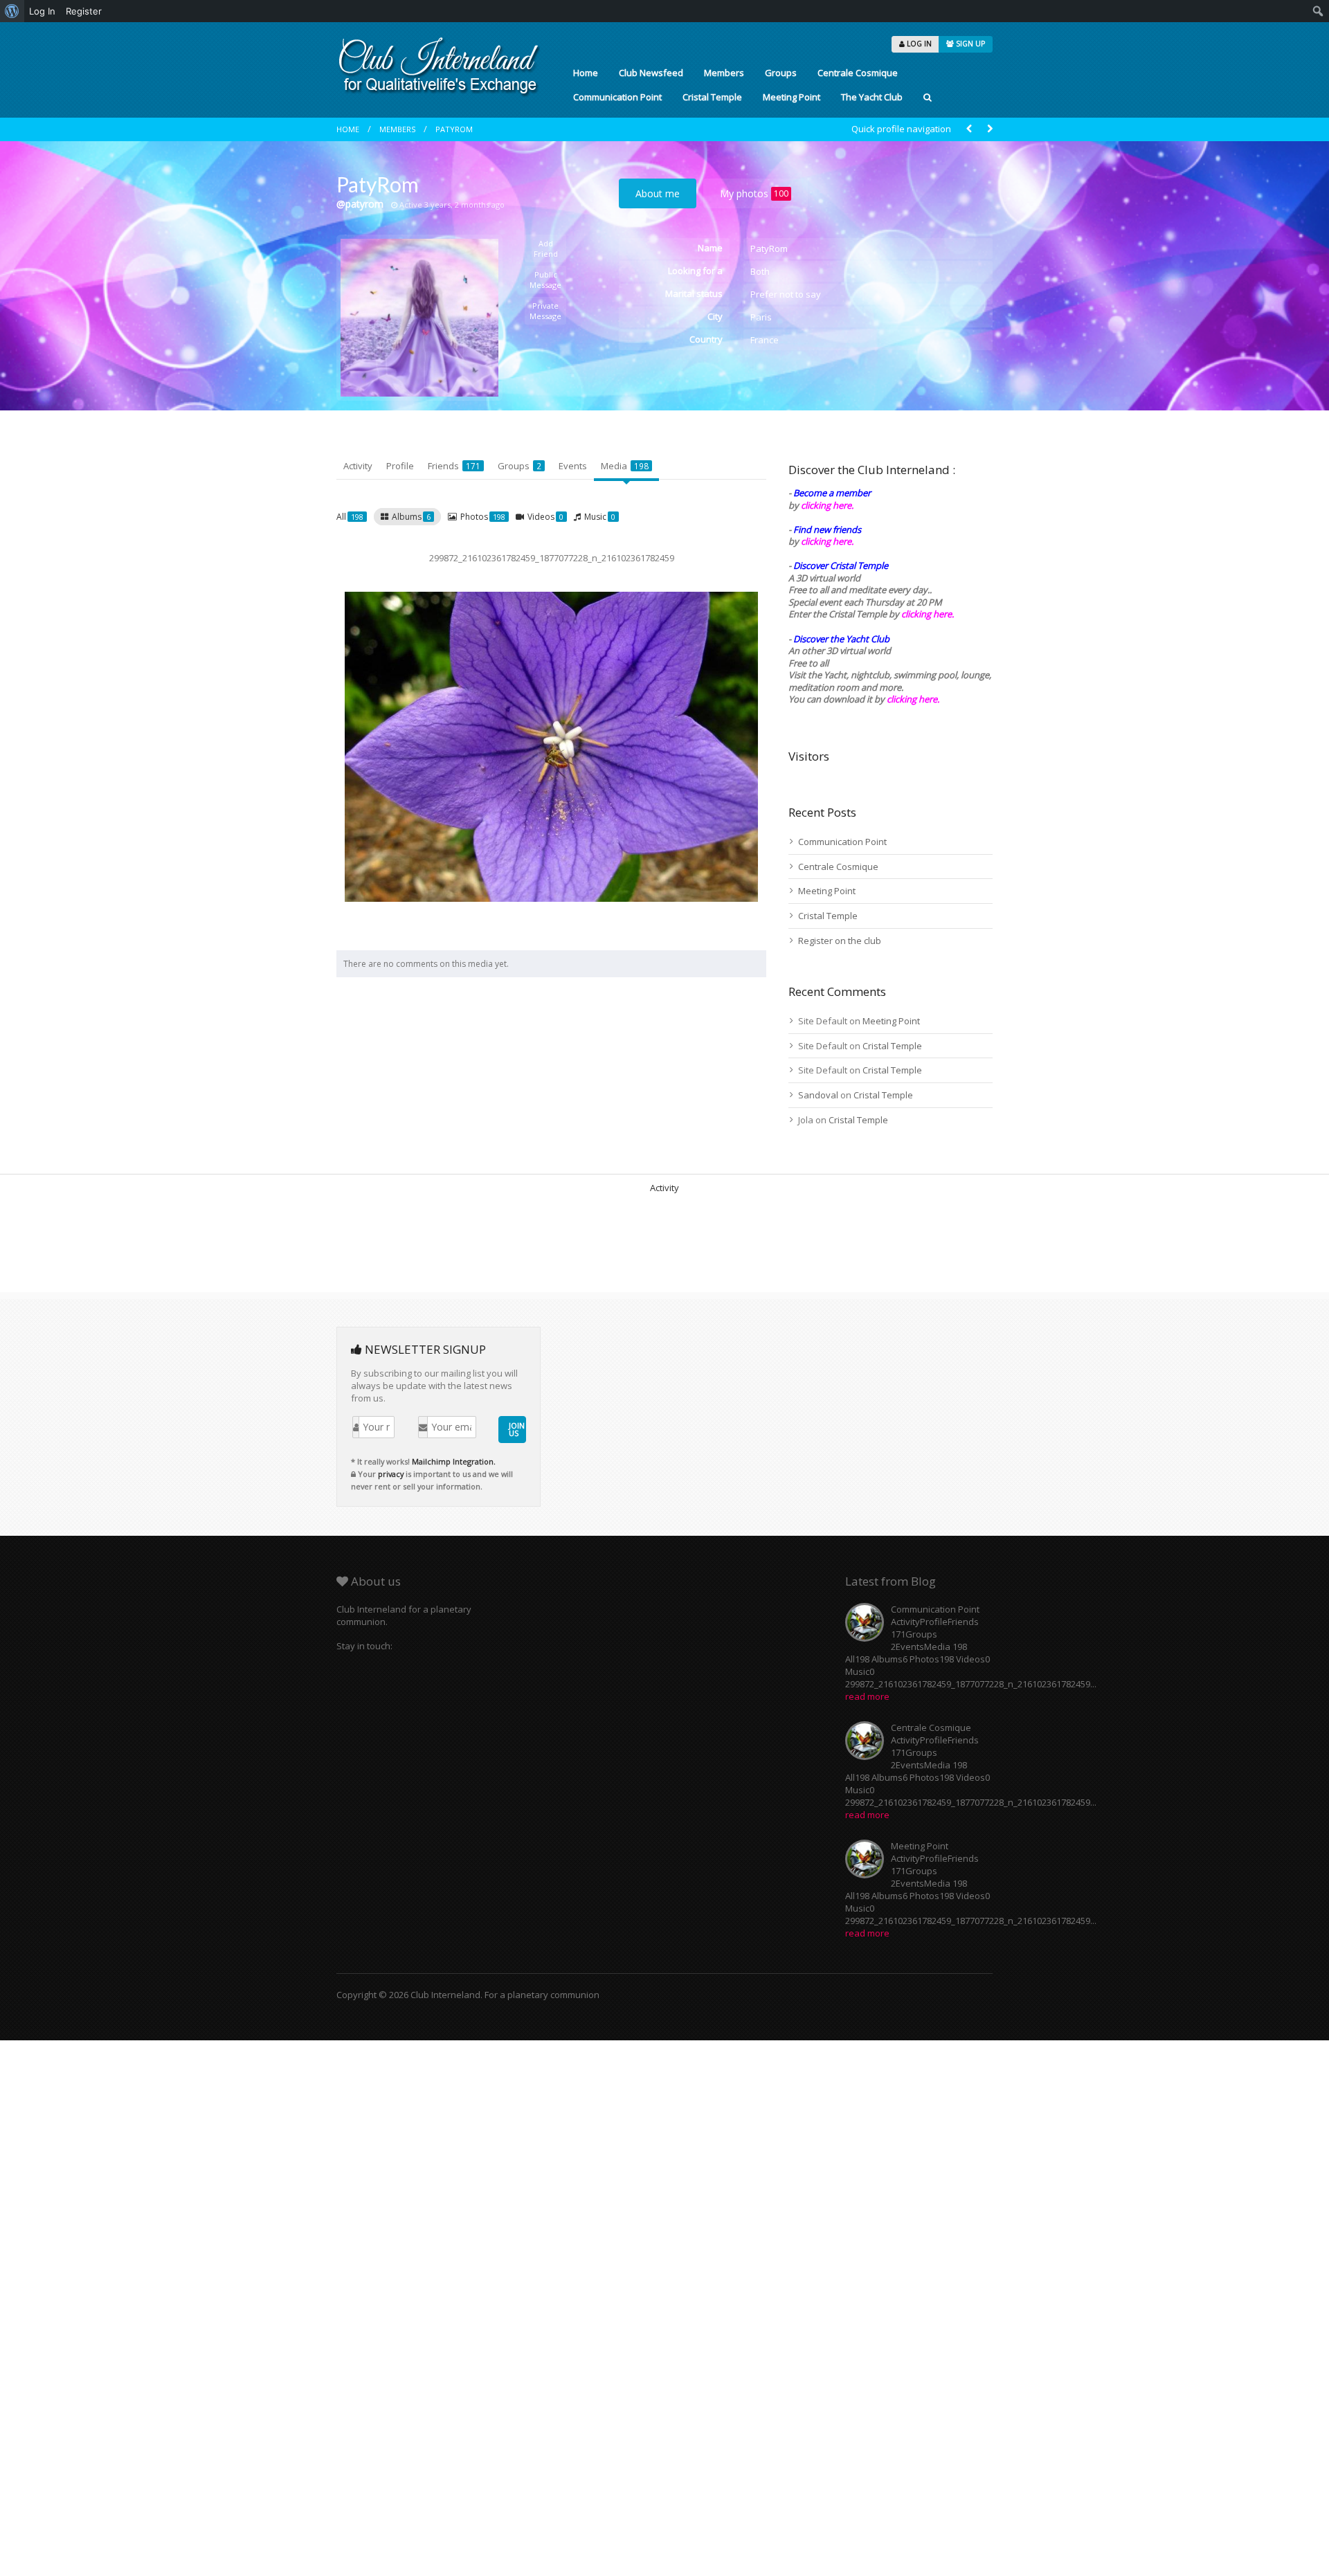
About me (658, 193)
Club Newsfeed (651, 73)
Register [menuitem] (84, 11)
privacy (391, 1474)
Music (600, 517)
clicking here (912, 699)
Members (724, 73)
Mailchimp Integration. (454, 1461)
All (350, 517)
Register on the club (840, 941)
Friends (454, 466)
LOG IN (918, 44)
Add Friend (546, 248)
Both (760, 271)
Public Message (545, 280)
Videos (545, 517)
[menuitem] (12, 11)
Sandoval (818, 1095)
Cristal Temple (712, 97)
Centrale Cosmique (858, 73)
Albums (411, 517)
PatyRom (454, 129)
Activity (358, 466)
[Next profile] (990, 129)
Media (625, 466)
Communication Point (617, 97)
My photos (754, 193)
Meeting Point (792, 97)
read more (867, 1696)
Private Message (545, 311)
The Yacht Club (872, 97)
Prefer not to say (786, 294)
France (765, 340)
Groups (781, 73)
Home (586, 73)
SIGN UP (969, 44)
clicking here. (827, 505)
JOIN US (517, 1429)
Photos (483, 517)
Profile (400, 466)
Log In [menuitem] (42, 11)
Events (573, 466)
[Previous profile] (969, 129)
